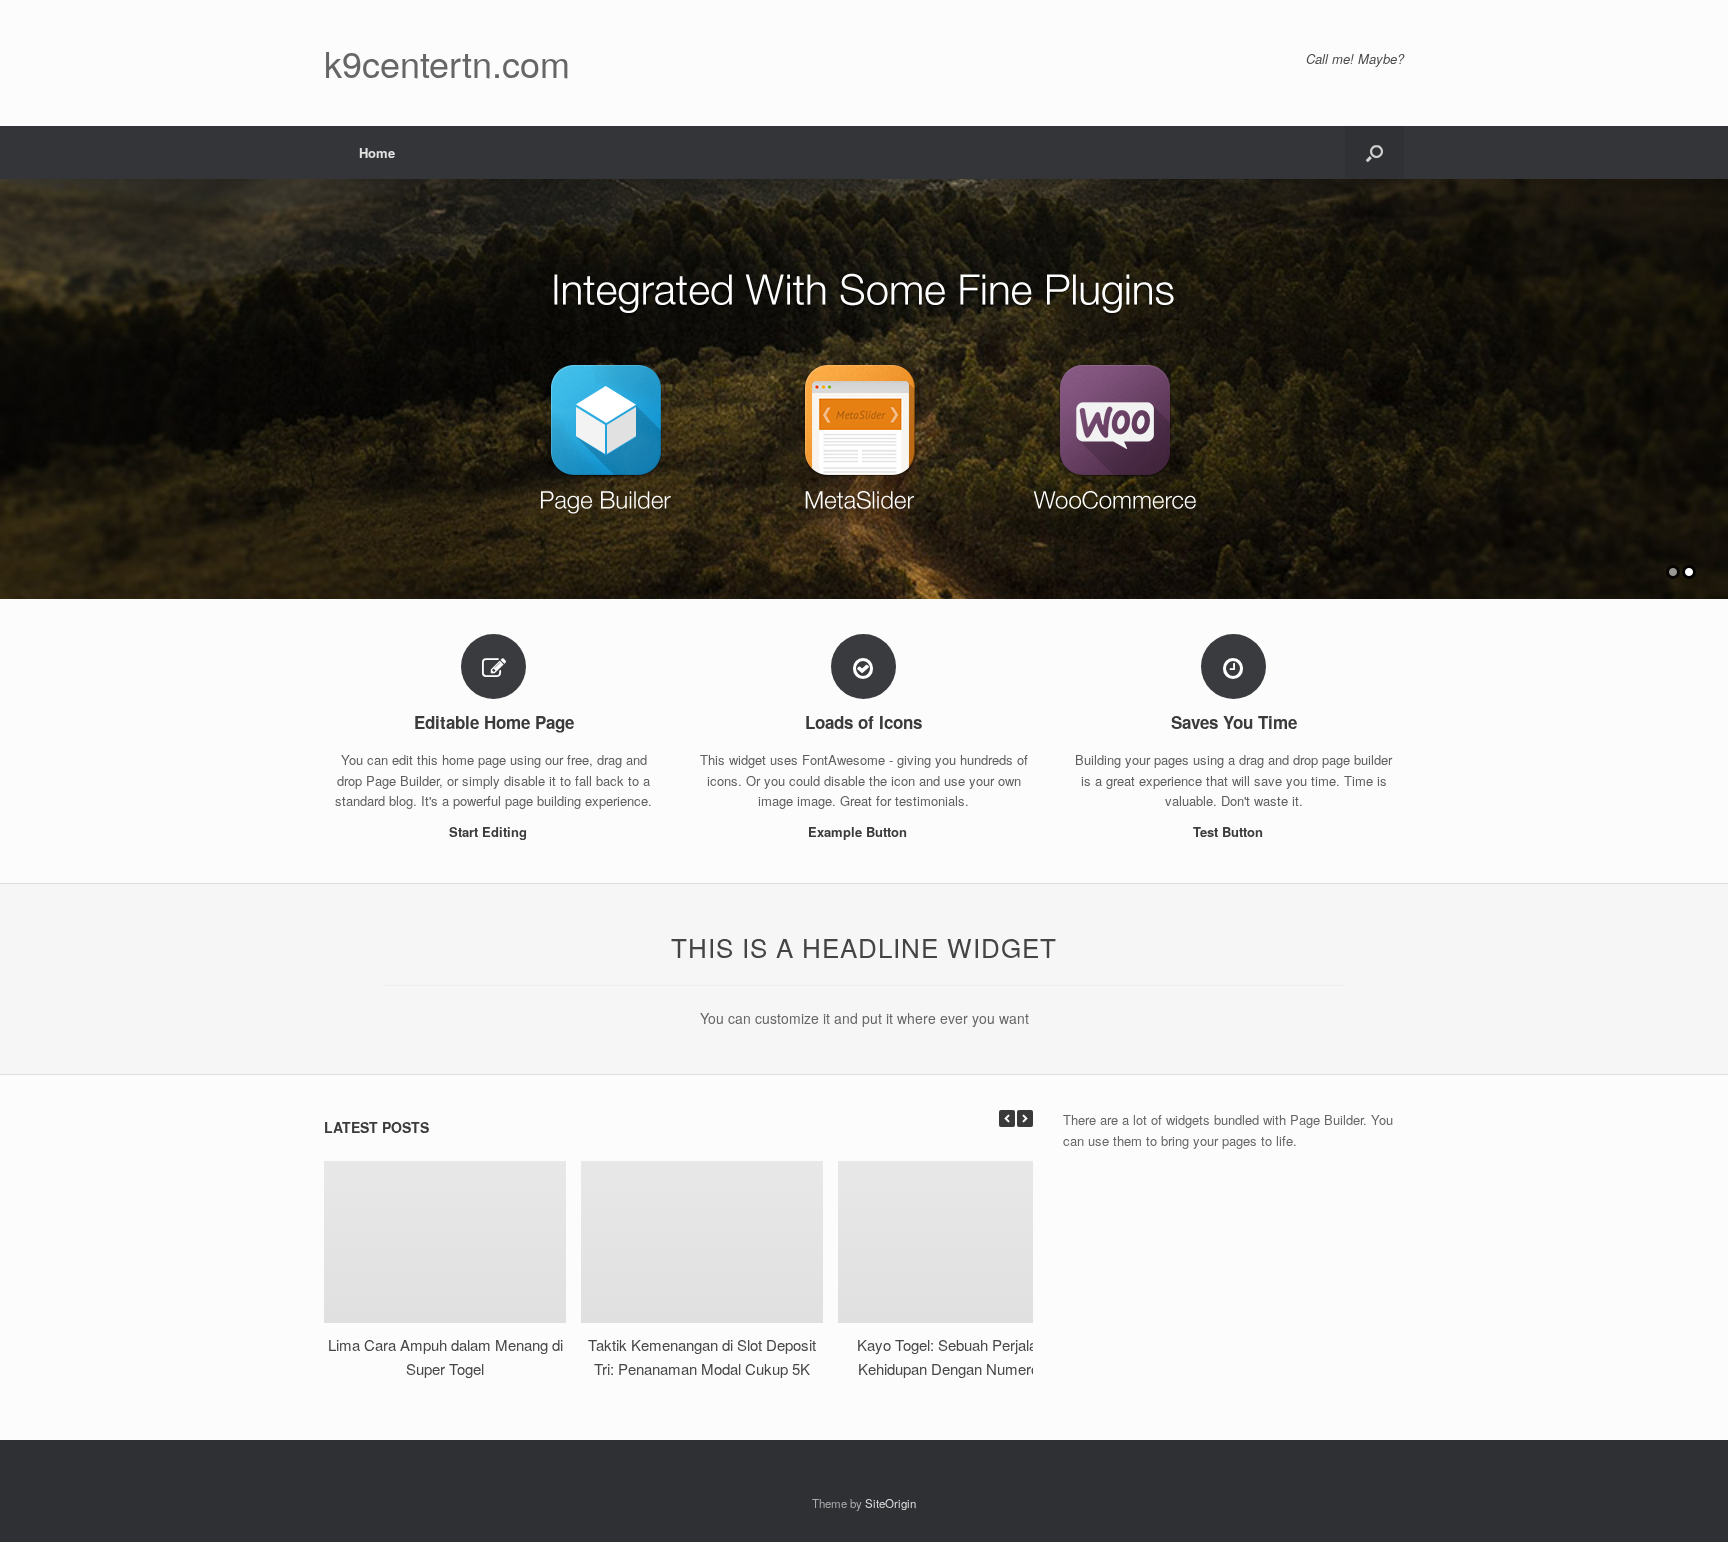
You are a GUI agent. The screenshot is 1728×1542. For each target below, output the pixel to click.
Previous (16, 379)
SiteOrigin (890, 1503)
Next (1712, 379)
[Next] (1025, 1118)
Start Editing (490, 831)
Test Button (1230, 831)
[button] (1374, 152)
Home (377, 152)
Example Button (859, 831)
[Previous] (1007, 1118)
